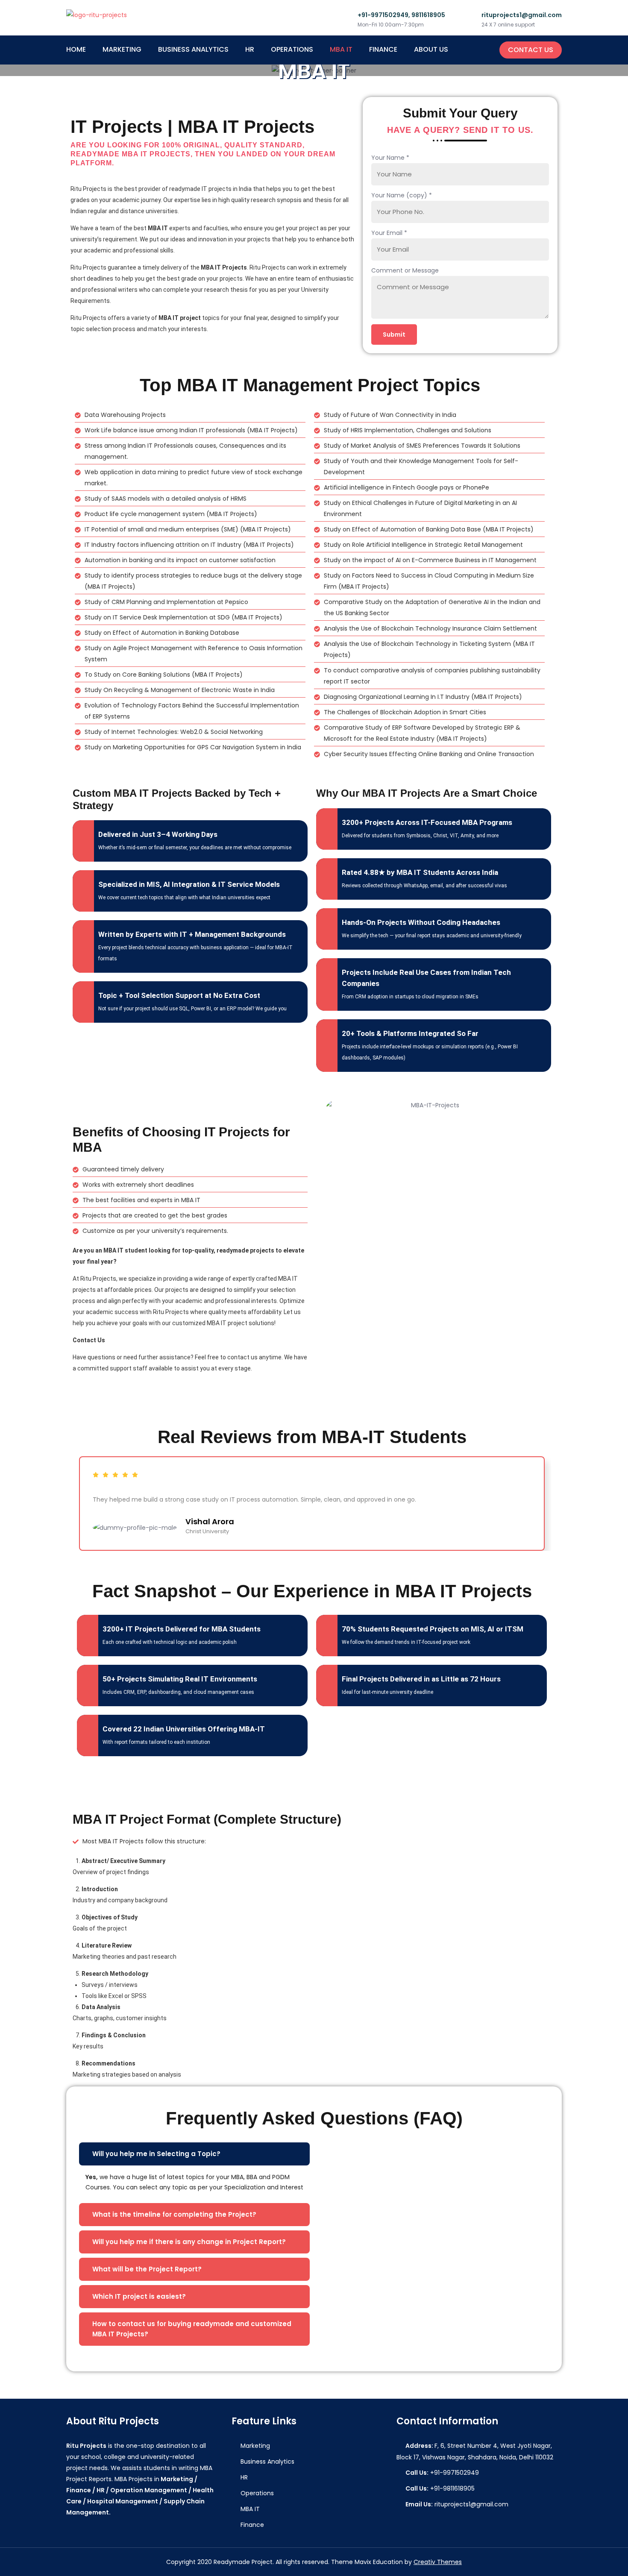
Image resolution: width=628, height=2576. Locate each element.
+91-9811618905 (440, 2488)
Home (76, 49)
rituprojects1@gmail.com (457, 2504)
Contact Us (531, 50)
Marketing (122, 49)
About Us (431, 49)
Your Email (389, 233)
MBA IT (341, 49)
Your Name (390, 158)
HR (250, 49)
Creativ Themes (438, 2562)
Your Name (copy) (402, 195)
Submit (394, 334)
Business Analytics (193, 49)
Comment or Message (405, 270)
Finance (383, 49)
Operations (292, 49)
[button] (194, 2154)
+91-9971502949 (442, 2473)
